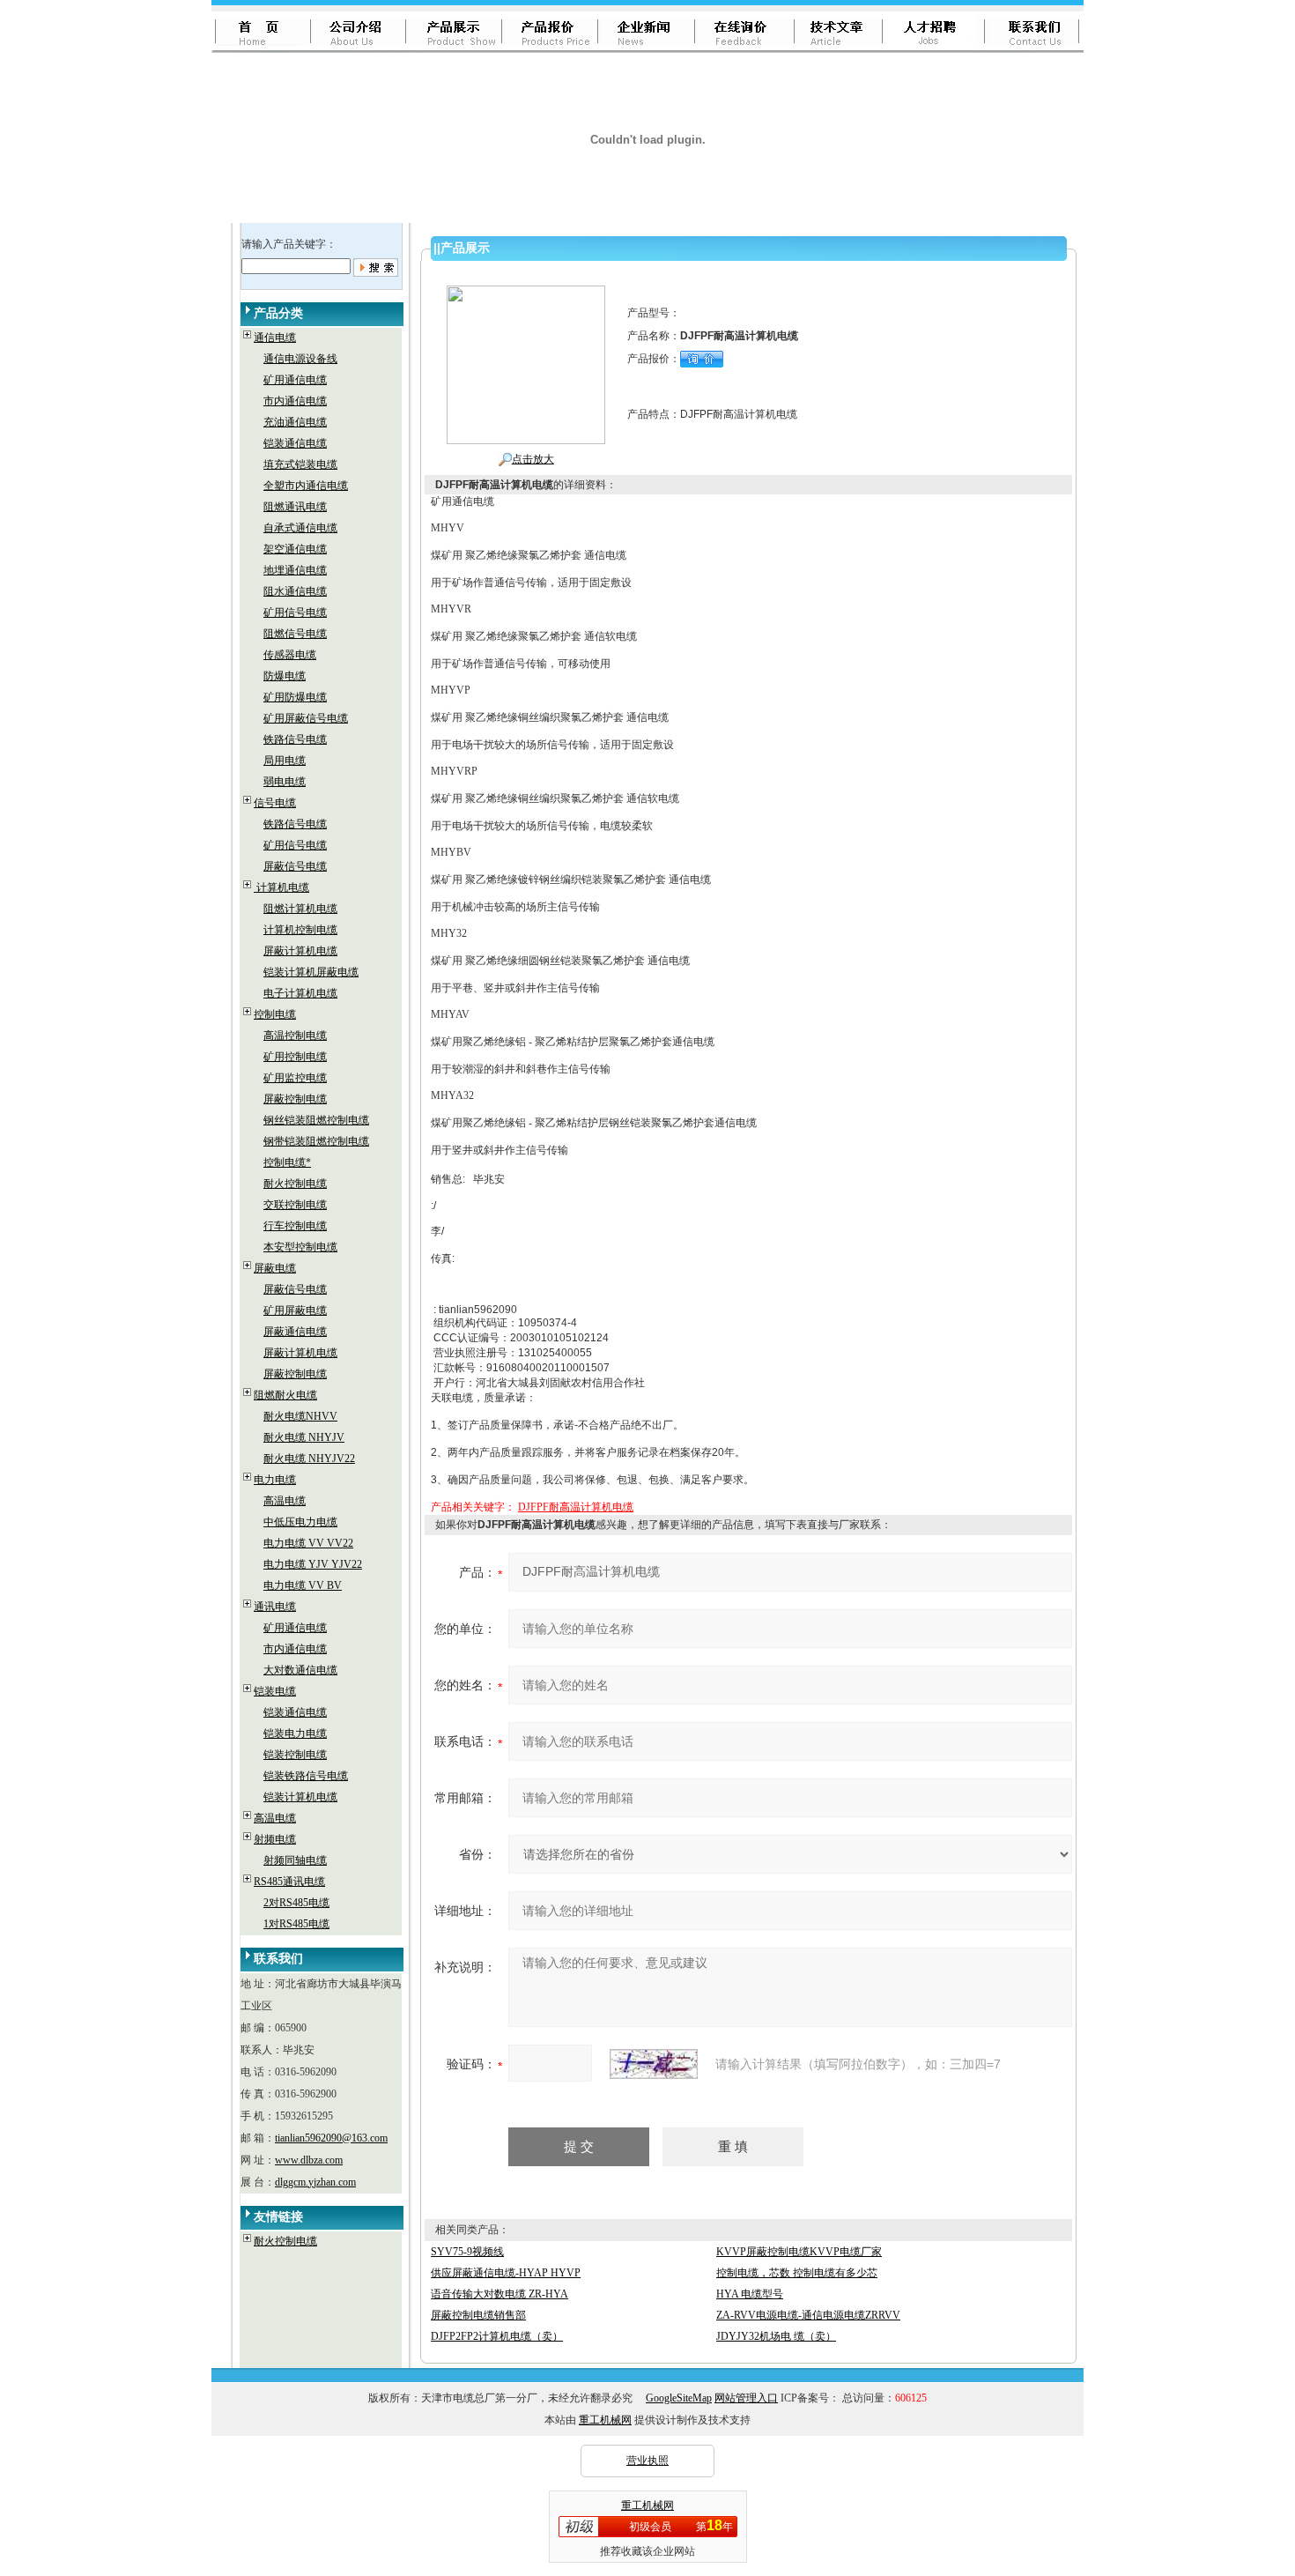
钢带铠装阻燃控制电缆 (316, 1141)
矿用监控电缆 (295, 1078)
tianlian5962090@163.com (331, 2138)
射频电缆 (275, 1839)
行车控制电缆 (295, 1226)
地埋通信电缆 (295, 570)
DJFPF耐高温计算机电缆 (576, 1507)
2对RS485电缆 (296, 1903)
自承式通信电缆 (300, 528)
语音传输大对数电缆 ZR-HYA (499, 2294)
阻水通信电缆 (295, 591)
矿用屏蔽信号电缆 (306, 718)
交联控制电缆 (295, 1205)
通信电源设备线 (300, 359)
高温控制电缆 (295, 1036)
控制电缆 (275, 1014)
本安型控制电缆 (300, 1247)
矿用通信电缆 (295, 380)
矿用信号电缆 (295, 612)
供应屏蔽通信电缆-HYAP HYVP (506, 2273)
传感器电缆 (290, 655)
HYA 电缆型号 (750, 2294)
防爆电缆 (285, 676)
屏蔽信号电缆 (295, 866)
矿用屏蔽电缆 (295, 1310)
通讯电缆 (275, 1607)
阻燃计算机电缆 (300, 909)
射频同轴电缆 (295, 1860)
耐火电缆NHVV (300, 1416)
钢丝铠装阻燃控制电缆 (316, 1120)
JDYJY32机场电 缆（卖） (776, 2336)
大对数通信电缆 (300, 1670)
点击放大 (533, 459)
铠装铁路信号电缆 (306, 1776)
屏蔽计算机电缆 (300, 951)
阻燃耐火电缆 (285, 1395)
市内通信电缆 (295, 401)
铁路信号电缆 (295, 739)
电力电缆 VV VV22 (308, 1543)
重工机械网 (605, 2420)
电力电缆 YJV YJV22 (313, 1564)
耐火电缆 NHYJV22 (309, 1459)
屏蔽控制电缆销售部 (478, 2315)
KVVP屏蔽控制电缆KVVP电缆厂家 (799, 2252)
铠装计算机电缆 (300, 1797)
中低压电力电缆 (300, 1522)
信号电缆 (275, 803)
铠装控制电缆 (295, 1755)
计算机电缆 (281, 887)
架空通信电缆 (295, 549)
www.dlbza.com (309, 2160)
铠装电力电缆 (295, 1733)
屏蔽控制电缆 (295, 1099)
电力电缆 (275, 1480)
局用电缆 (285, 761)
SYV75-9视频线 (467, 2252)
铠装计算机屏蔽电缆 (311, 972)
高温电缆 (285, 1501)
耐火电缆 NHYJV (304, 1437)
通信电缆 (275, 338)
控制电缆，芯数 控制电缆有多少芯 (797, 2273)
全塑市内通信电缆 (306, 486)
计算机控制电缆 (300, 930)
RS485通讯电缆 (289, 1882)
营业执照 (647, 2461)
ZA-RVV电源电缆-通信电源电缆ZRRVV (808, 2315)
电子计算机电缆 (300, 993)
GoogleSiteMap (679, 2398)
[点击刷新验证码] (654, 2064)
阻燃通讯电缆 (295, 507)
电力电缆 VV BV (303, 1585)
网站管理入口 (746, 2398)
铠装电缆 (275, 1691)
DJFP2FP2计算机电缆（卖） (497, 2336)
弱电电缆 (285, 782)
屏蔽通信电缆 (295, 1332)
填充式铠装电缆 (300, 464)
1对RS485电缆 (296, 1924)
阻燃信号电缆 (295, 634)
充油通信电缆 (295, 422)
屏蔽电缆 (275, 1268)
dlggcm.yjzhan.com (315, 2182)
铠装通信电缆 (295, 443)
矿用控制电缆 (295, 1057)
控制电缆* (287, 1162)
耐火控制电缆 (295, 1184)
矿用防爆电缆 (295, 697)
